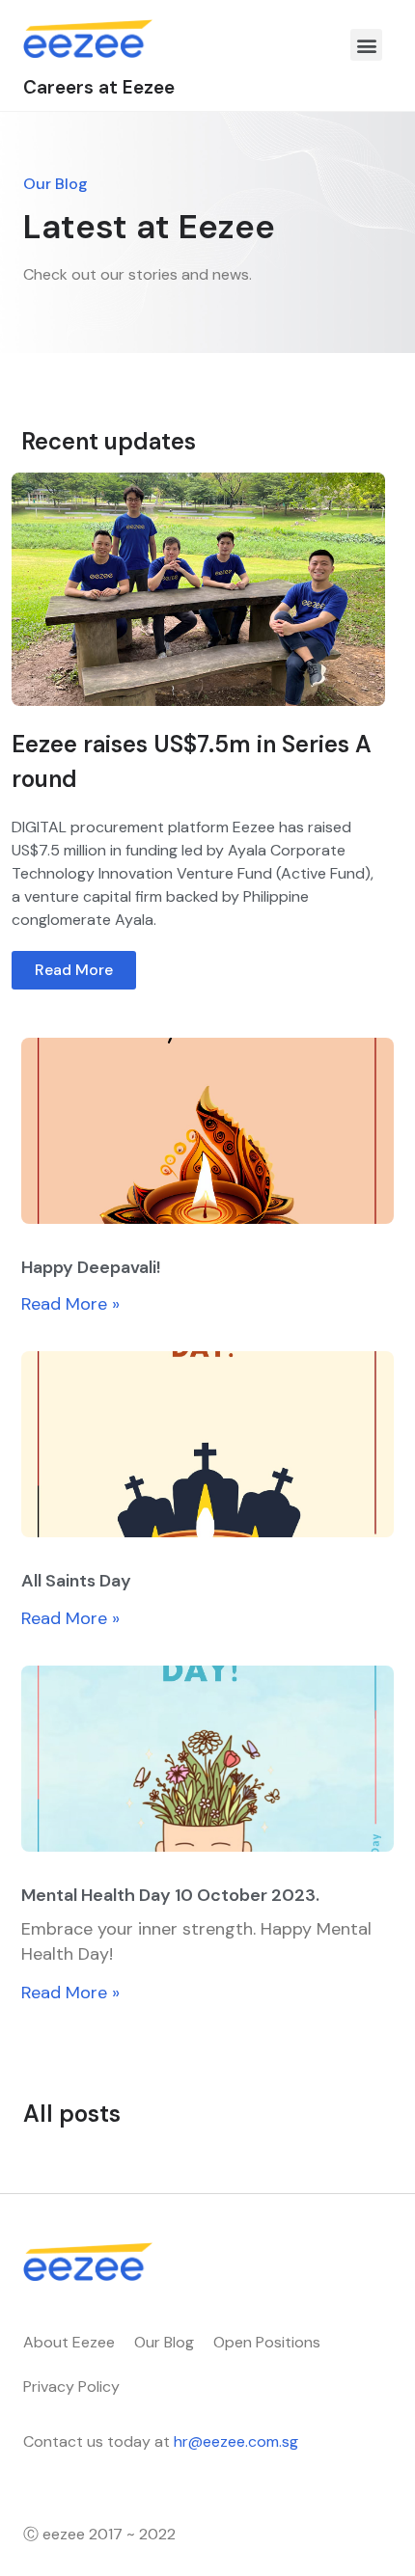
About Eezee (69, 2342)
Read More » (70, 1304)
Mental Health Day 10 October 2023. (170, 1895)
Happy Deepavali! (91, 1267)
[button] (366, 45)
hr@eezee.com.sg (236, 2441)
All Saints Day (76, 1581)
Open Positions (267, 2342)
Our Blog (164, 2342)
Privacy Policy (71, 2386)
